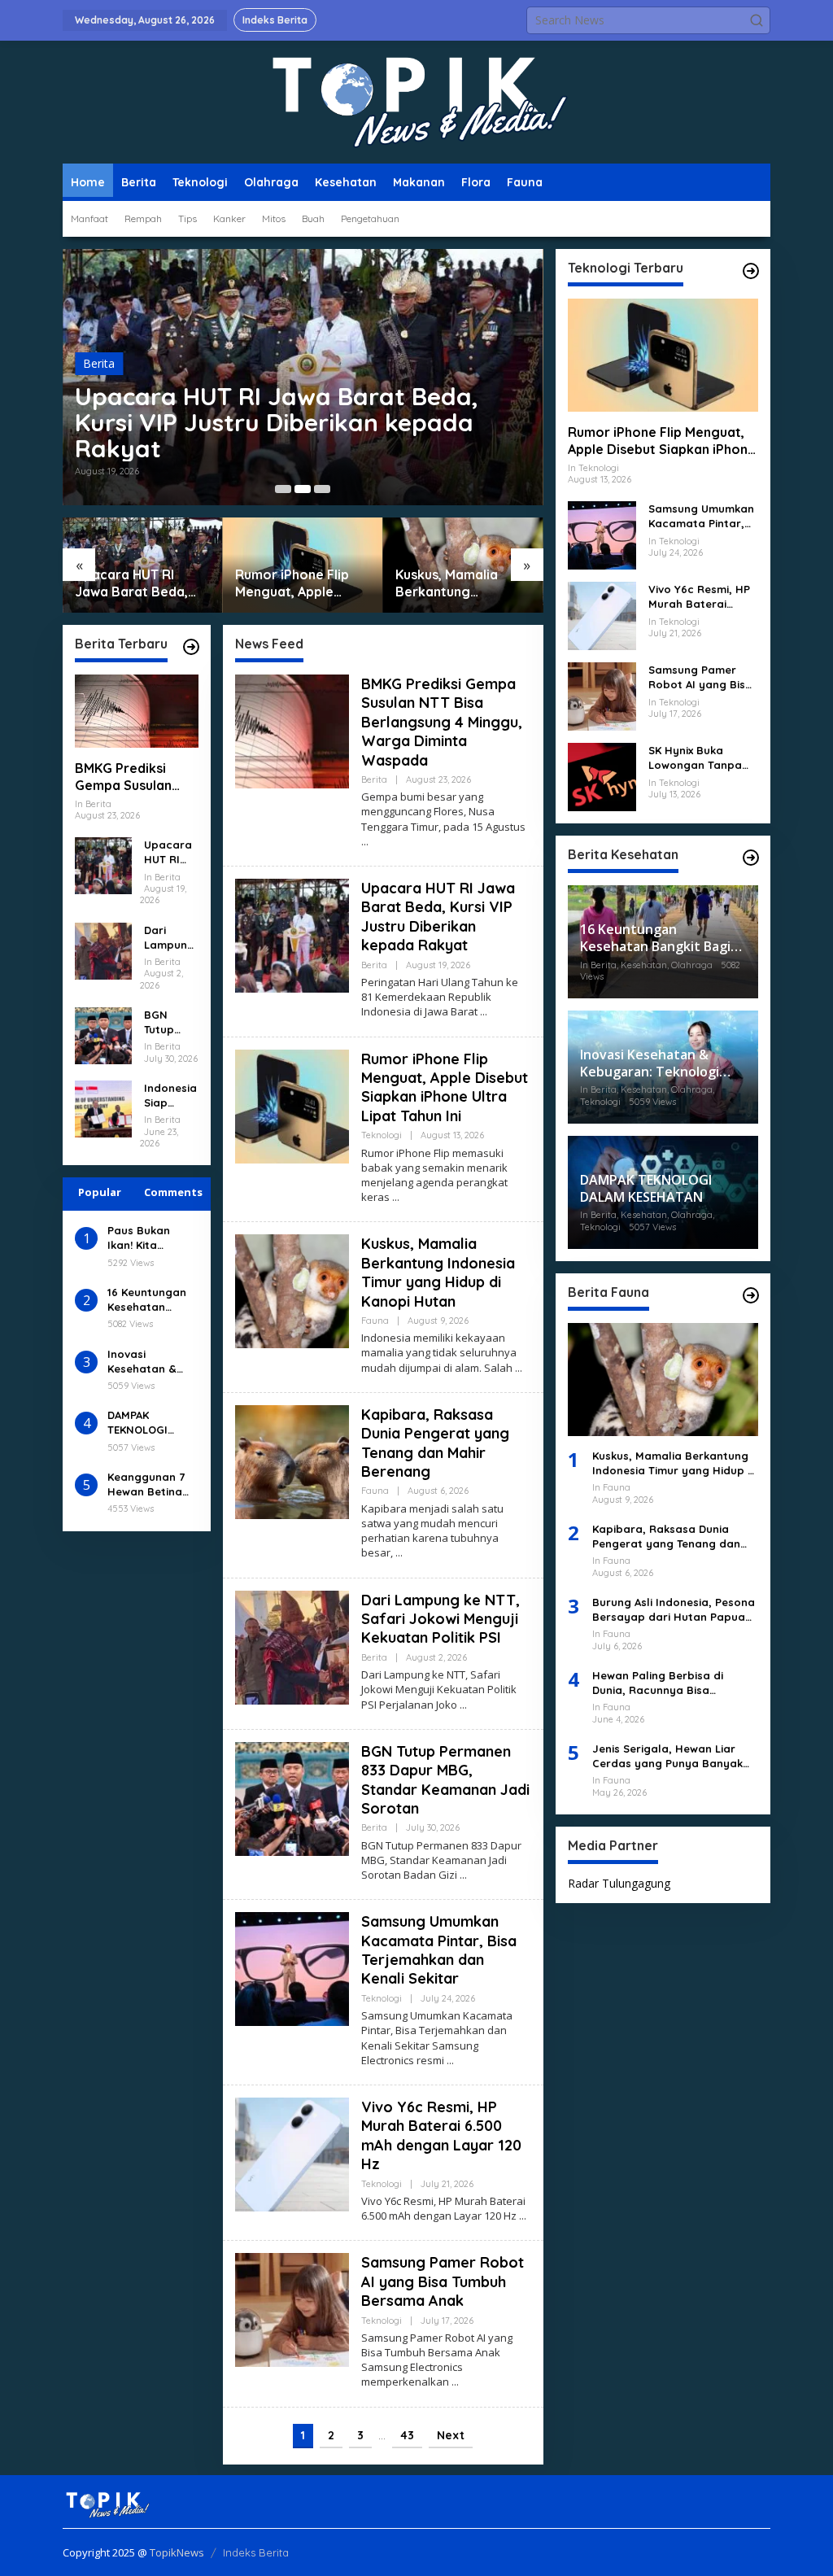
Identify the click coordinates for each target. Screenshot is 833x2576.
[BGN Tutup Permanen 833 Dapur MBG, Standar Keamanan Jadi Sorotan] (463, 1875)
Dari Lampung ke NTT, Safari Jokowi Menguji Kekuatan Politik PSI (170, 938)
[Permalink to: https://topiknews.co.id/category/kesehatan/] (751, 858)
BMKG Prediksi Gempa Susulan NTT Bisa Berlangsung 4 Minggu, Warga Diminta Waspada (131, 777)
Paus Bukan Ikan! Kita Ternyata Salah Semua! (149, 1238)
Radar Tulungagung (619, 1883)
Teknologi (382, 1135)
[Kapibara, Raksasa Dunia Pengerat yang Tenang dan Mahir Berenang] (399, 1553)
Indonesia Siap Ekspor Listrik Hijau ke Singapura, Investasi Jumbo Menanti (170, 1096)
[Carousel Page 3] (322, 489)
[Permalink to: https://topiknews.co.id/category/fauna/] (751, 1295)
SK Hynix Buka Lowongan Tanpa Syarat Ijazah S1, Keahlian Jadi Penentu (695, 758)
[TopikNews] (416, 101)
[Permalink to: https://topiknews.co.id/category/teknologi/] (751, 271)
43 (407, 2435)
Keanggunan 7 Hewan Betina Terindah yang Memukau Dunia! (151, 1484)
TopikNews (177, 2552)
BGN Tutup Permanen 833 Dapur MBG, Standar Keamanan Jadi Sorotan (170, 1022)
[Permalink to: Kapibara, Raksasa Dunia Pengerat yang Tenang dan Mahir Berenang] (292, 1461)
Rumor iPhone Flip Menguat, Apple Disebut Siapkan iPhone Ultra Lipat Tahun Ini (292, 583)
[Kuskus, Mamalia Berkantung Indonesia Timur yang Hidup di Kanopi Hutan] (519, 1368)
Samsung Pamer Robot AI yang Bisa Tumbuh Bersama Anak (443, 2281)
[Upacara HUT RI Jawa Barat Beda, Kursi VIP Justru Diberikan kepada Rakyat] (484, 1012)
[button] (757, 20)
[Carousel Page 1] (283, 489)
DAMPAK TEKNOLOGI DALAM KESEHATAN (137, 1423)
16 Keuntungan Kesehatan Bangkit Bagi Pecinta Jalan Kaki (147, 1300)
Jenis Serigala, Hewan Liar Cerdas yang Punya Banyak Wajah (667, 1756)
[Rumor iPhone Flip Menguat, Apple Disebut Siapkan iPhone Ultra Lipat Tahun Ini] (396, 1197)
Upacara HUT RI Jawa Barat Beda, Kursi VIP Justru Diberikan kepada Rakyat (277, 422)
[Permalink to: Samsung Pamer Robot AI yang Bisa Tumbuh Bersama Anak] (292, 2309)
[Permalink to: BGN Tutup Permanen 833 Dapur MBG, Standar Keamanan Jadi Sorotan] (103, 1035)
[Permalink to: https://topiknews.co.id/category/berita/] (191, 647)
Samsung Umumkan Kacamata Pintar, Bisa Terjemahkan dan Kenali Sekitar (439, 1950)
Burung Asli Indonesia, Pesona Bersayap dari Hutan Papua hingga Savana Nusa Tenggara (674, 1610)
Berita (99, 363)
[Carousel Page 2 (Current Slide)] (303, 489)
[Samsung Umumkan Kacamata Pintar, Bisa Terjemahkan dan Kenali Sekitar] (450, 2061)
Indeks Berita (256, 2552)
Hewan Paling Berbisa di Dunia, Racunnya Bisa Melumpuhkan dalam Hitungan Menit (675, 1683)
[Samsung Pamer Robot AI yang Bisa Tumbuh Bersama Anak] (455, 2382)
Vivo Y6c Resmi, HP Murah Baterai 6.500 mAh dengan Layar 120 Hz (441, 2135)
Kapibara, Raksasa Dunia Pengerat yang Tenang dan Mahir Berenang (435, 1443)
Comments (173, 1192)
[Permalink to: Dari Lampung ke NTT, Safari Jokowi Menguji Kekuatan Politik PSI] (103, 949)
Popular (100, 1192)
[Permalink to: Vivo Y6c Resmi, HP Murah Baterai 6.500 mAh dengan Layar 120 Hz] (292, 2153)
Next (451, 2435)
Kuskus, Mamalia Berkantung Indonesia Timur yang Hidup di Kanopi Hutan (463, 583)
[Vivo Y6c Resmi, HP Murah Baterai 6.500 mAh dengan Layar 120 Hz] (523, 2216)
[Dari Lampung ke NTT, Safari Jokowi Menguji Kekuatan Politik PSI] (463, 1705)
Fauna (375, 1321)
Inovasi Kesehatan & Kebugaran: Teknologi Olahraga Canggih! (142, 1362)
